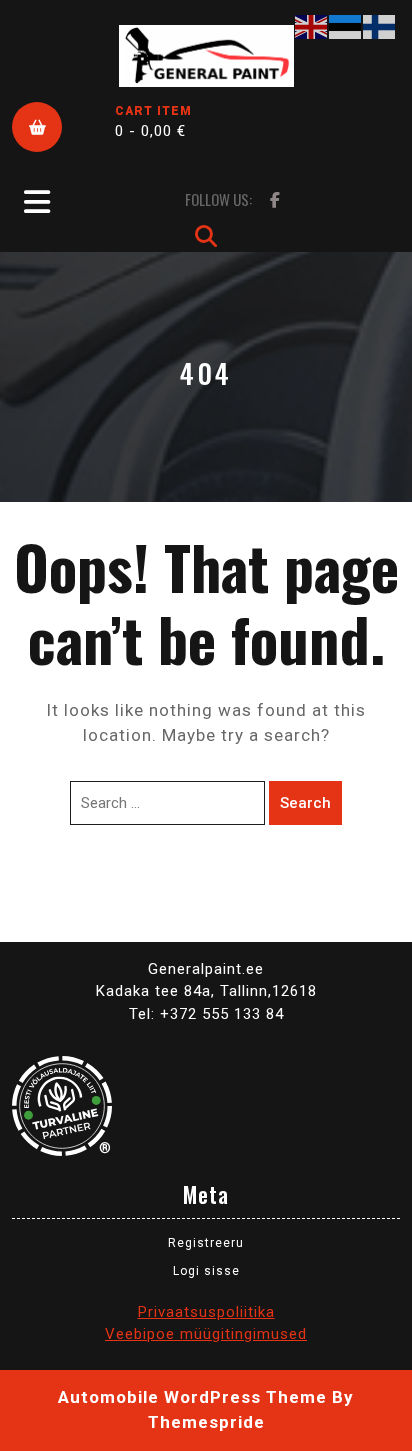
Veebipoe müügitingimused (206, 1334)
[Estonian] (346, 26)
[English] (312, 26)
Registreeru (206, 1243)
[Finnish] (380, 26)
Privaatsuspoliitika (206, 1312)
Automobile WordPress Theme (192, 1397)
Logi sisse (206, 1271)
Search (305, 803)
